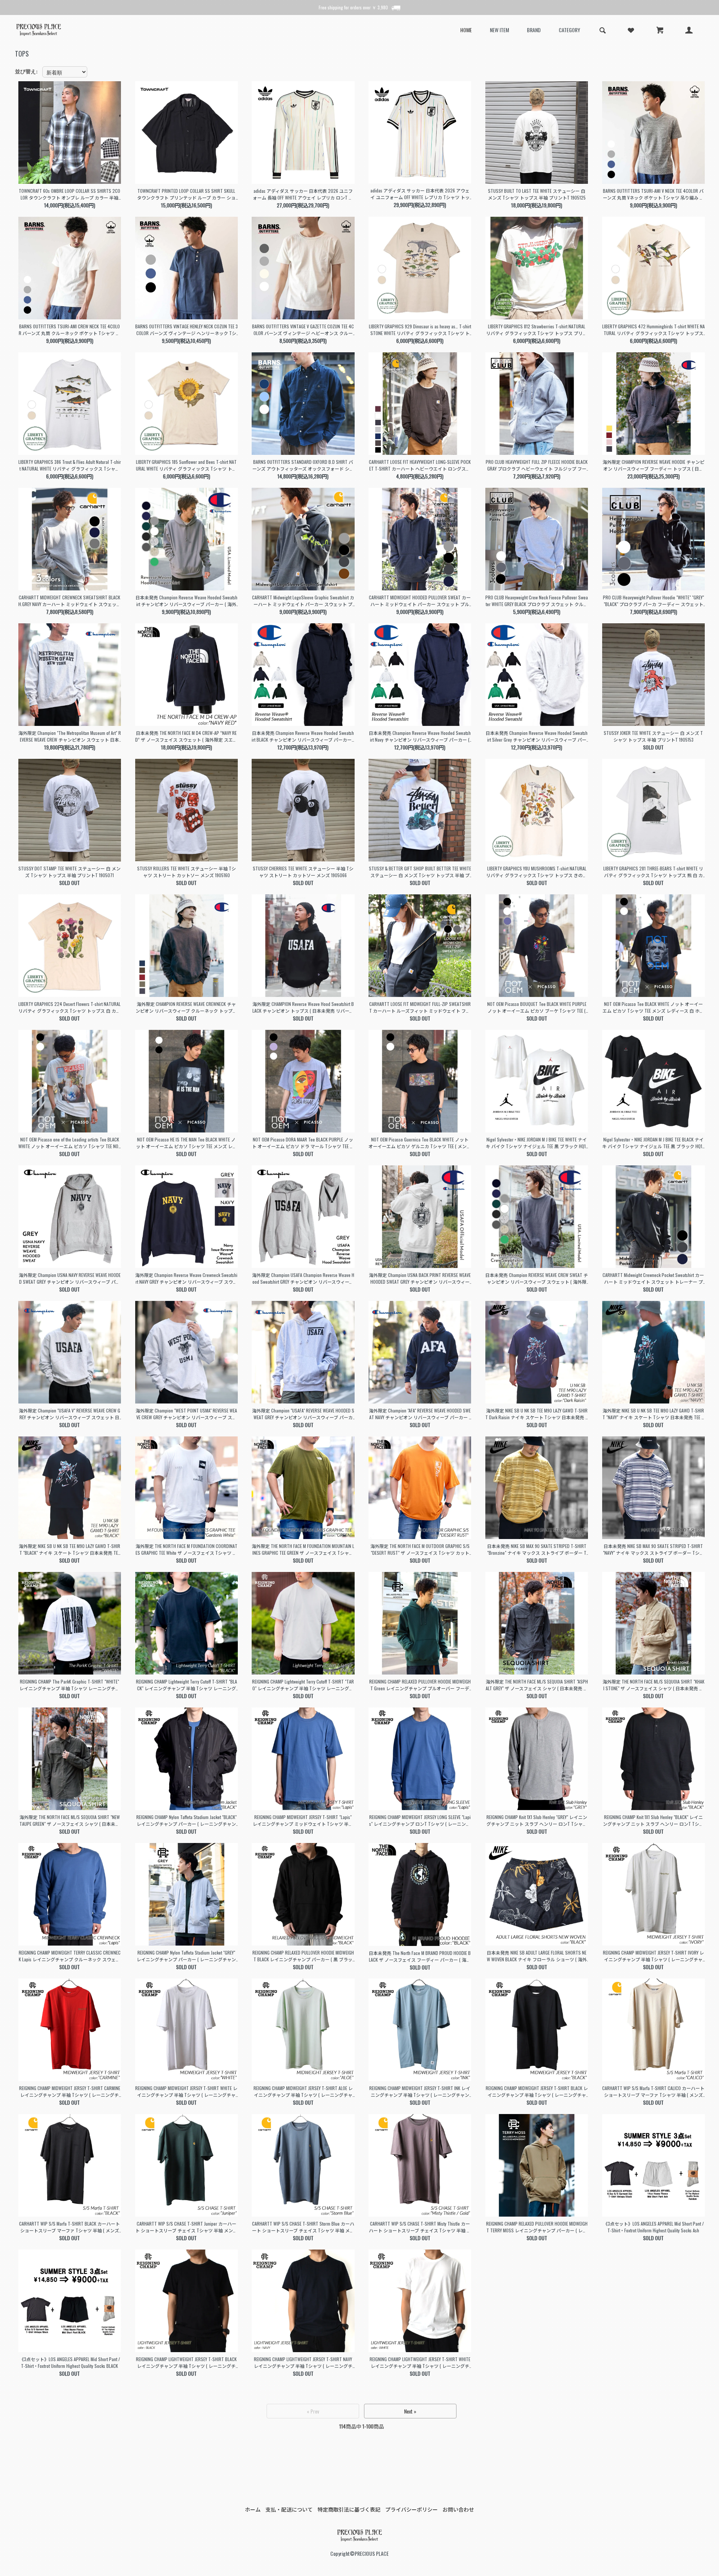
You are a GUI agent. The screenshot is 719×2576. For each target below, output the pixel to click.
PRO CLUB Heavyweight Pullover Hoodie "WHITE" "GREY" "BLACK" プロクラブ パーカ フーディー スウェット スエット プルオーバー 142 (653, 601)
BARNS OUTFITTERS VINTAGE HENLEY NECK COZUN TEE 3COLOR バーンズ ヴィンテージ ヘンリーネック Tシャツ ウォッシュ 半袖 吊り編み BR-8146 (186, 330)
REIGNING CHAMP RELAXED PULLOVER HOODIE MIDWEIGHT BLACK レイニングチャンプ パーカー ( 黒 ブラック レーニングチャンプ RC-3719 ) (303, 1956)
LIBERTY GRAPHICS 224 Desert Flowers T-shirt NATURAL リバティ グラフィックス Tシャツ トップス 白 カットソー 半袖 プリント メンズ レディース (69, 1007)
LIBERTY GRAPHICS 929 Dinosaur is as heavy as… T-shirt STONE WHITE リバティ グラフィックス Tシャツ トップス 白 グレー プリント (420, 330)
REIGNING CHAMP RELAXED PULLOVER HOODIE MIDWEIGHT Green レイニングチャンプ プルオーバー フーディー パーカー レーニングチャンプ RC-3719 (420, 1685)
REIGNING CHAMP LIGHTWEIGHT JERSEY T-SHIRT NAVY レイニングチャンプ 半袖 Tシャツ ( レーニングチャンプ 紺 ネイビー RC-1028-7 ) (303, 2363)
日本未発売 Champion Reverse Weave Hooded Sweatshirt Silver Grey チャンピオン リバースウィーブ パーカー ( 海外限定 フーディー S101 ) (537, 736)
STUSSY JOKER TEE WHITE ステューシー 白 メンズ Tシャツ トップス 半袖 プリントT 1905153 (653, 736)
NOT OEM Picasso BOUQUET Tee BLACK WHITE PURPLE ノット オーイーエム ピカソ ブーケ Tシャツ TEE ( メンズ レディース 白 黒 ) (537, 1007)
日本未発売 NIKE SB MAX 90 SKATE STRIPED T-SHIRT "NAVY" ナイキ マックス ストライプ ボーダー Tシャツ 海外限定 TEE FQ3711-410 (653, 1549)
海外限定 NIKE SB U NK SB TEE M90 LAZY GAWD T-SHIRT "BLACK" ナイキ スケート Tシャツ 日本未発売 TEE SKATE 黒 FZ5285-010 (69, 1549)
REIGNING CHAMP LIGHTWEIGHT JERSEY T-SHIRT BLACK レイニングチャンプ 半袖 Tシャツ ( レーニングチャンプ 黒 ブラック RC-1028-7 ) (186, 2363)
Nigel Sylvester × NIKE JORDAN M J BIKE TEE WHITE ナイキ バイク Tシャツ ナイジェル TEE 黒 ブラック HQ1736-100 (537, 1143)
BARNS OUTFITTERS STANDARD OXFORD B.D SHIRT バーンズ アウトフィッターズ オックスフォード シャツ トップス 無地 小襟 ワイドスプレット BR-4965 (303, 465)
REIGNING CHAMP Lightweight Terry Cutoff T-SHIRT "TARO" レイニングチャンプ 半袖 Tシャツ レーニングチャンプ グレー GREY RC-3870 (303, 1685)
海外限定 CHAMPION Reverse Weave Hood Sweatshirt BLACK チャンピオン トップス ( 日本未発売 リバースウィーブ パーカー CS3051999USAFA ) (303, 1007)
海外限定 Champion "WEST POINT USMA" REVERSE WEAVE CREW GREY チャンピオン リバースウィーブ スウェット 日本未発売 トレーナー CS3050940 (186, 1414)
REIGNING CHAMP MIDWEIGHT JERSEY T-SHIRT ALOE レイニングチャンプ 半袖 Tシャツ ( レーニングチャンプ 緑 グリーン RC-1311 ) (303, 2092)
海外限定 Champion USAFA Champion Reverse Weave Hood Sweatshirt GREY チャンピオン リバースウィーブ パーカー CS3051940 (303, 1278)
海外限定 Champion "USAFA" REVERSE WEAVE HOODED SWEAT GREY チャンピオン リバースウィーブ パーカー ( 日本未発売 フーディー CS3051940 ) (303, 1414)
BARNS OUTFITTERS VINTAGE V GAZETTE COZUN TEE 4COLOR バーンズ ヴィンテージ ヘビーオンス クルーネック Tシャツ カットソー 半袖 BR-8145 (303, 330)
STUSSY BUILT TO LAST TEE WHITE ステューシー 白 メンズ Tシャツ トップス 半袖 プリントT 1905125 (537, 194)
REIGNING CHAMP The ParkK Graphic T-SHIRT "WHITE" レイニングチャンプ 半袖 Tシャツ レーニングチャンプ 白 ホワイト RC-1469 (70, 1685)
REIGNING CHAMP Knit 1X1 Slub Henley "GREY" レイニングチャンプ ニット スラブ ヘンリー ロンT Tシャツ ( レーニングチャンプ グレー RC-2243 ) (537, 1821)
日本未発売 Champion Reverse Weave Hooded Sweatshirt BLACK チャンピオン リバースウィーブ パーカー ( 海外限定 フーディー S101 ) (303, 736)
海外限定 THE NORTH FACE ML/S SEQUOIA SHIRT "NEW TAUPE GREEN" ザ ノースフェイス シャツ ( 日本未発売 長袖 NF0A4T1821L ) (70, 1821)
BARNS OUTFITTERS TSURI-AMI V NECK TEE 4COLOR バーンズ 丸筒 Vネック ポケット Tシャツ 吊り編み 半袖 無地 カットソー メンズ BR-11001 (653, 194)
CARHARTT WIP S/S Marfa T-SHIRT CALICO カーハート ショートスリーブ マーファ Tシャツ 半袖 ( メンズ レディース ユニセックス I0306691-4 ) (653, 2092)
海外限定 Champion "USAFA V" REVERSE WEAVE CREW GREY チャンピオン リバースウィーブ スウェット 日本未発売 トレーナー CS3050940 (69, 1414)
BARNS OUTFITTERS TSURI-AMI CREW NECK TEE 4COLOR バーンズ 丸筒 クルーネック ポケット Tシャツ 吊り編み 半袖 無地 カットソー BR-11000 (69, 330)
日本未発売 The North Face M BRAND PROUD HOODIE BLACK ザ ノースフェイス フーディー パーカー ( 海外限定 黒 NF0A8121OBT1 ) (420, 1956)
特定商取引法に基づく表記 (349, 2509)
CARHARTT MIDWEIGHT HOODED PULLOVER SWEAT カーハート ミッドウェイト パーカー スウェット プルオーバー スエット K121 (420, 601)
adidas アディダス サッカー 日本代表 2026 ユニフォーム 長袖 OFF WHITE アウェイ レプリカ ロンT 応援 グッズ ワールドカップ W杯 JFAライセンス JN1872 (303, 194)
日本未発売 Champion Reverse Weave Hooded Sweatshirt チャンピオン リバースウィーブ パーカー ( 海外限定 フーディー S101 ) (186, 601)
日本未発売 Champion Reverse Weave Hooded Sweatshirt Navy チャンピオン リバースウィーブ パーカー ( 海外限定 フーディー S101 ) (420, 736)
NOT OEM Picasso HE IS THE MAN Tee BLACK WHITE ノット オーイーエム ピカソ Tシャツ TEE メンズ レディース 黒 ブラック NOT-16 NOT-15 (186, 1143)
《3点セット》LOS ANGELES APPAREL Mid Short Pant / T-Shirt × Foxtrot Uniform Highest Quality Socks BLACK (70, 2362)
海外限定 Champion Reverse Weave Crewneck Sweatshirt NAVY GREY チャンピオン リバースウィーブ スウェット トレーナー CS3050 (186, 1278)
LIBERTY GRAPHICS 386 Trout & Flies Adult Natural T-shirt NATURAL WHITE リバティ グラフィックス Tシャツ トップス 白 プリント (70, 465)
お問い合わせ (458, 2509)
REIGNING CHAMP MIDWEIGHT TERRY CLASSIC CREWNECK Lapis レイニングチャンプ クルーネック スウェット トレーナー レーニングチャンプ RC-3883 (70, 1956)
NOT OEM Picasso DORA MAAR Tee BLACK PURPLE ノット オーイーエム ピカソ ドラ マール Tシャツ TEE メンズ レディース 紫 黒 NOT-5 (303, 1143)
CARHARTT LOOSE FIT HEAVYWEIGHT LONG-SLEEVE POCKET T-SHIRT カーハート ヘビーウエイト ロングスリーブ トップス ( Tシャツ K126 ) (420, 465)
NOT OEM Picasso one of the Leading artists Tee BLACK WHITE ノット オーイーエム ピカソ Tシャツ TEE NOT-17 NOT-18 (70, 1143)
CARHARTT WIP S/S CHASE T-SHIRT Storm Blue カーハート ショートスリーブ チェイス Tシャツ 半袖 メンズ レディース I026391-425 (303, 2227)
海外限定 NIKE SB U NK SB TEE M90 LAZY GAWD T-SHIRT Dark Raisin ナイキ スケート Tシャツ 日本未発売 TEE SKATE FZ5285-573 (537, 1414)
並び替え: (26, 71)
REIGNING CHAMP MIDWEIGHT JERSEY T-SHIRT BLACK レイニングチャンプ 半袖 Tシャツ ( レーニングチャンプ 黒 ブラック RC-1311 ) (537, 2092)
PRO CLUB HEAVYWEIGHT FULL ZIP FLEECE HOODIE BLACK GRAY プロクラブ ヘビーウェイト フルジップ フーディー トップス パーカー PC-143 (537, 465)
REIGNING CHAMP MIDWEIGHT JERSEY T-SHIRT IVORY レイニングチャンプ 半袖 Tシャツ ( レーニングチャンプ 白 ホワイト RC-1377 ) (653, 1956)
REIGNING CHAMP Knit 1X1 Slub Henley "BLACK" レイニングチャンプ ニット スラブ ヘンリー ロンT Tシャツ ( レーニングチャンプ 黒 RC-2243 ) (653, 1821)
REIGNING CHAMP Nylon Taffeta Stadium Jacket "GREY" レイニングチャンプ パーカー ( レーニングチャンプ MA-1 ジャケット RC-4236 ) (186, 1956)
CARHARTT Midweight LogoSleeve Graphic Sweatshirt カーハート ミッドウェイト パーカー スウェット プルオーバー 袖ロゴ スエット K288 (303, 601)
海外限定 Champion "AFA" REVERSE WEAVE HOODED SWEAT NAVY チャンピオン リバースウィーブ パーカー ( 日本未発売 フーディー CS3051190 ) (420, 1414)
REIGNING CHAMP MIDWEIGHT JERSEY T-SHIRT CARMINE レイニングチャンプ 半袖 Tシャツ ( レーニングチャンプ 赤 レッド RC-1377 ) (70, 2092)
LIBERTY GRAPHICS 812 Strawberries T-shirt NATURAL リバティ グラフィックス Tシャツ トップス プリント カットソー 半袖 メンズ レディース (537, 330)
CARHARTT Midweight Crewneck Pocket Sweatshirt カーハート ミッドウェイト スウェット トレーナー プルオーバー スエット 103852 (653, 1278)
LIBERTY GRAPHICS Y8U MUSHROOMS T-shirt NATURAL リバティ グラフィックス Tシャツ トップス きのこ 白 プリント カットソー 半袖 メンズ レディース (537, 872)
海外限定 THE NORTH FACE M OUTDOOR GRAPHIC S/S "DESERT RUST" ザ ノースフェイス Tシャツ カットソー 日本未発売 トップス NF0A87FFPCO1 (420, 1549)
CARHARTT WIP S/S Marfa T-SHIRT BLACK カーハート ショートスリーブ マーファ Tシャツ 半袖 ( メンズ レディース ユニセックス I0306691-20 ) (69, 2227)
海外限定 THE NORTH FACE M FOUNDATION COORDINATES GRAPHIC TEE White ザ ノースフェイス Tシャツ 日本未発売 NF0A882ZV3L (186, 1549)
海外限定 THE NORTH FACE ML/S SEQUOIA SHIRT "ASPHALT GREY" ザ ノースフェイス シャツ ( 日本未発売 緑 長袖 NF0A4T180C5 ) (537, 1685)
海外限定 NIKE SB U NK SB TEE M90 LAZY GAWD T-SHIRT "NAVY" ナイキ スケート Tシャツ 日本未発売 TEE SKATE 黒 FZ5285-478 (653, 1414)
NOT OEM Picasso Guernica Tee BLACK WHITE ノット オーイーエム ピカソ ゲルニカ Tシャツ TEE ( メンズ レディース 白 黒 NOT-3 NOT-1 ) (420, 1143)
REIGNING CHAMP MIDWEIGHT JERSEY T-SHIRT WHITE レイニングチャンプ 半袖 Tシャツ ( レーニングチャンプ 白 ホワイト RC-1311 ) (186, 2092)
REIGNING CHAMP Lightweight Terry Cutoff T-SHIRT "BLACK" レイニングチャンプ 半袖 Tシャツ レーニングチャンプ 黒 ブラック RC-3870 (186, 1685)
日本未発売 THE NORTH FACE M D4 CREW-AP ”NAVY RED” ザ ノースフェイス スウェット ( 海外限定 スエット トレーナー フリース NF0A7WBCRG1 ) (186, 736)
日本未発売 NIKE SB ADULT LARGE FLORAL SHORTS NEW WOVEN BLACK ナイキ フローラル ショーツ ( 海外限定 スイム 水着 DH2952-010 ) (537, 1956)
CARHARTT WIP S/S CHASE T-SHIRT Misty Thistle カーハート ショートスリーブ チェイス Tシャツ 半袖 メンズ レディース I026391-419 (420, 2227)
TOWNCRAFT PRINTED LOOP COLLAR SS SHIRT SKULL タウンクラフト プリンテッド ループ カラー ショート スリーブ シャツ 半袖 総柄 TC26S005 (186, 194)
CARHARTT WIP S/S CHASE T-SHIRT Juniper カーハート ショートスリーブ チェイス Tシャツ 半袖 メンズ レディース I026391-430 (186, 2227)
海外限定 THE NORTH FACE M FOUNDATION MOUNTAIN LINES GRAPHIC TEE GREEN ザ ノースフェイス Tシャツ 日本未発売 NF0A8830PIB (303, 1549)
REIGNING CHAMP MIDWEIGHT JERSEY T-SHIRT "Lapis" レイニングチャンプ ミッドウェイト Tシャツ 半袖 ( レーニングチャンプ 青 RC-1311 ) (303, 1821)
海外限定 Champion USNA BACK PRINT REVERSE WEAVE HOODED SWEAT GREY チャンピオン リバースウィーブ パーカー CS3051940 (420, 1278)
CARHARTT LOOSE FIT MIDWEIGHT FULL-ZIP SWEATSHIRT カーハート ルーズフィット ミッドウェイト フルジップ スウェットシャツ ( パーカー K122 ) (420, 1007)
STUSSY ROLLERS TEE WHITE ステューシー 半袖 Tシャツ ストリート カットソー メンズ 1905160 (186, 872)
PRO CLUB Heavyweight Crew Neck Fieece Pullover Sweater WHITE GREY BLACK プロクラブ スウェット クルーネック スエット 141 (537, 601)
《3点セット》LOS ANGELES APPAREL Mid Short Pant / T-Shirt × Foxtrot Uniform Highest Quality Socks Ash (653, 2227)
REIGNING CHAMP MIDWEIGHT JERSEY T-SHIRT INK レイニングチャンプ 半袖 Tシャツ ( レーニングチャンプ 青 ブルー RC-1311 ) (420, 2092)
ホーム (253, 2509)
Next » (410, 2411)
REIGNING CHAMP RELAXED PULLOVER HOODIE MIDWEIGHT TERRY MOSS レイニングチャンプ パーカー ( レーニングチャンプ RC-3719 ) (537, 2227)
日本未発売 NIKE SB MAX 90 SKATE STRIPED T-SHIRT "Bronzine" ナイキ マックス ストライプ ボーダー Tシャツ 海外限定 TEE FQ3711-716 (537, 1549)
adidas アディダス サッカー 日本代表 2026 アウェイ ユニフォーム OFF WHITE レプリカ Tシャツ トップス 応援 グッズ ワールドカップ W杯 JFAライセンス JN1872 (420, 194)
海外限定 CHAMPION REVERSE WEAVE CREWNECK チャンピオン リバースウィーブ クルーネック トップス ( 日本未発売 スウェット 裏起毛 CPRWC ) (186, 1007)
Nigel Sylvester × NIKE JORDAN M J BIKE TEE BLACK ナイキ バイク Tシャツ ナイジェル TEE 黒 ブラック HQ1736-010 (653, 1143)
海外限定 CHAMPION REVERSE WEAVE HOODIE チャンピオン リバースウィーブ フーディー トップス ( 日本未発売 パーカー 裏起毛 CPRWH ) (653, 465)
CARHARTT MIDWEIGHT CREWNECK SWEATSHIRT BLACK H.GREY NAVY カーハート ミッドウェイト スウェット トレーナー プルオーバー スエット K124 (70, 601)
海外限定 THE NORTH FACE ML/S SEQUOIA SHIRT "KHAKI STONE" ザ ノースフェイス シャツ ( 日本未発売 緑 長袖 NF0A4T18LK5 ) (653, 1685)
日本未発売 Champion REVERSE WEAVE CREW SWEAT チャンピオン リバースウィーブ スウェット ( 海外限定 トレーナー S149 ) (537, 1278)
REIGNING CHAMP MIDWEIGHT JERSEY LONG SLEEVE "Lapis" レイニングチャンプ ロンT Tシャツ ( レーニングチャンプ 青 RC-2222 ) (420, 1821)
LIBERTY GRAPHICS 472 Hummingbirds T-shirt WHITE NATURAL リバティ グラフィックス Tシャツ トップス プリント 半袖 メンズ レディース (653, 330)
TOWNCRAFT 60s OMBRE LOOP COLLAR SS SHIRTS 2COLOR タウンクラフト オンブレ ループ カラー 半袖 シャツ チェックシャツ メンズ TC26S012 (69, 194)
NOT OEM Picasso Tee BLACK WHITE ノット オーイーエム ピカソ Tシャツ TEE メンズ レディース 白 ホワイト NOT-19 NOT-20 (653, 1007)
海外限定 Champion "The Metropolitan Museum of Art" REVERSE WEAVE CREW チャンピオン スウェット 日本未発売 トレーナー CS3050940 (70, 736)
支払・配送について (289, 2509)
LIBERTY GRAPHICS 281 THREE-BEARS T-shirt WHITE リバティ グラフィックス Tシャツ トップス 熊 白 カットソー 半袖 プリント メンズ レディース (653, 872)
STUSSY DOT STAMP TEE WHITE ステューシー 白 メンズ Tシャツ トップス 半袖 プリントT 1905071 (69, 872)
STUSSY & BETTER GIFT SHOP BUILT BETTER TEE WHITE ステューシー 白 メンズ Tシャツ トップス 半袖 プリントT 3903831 (420, 872)
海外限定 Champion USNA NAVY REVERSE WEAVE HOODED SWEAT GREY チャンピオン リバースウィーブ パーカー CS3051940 (70, 1278)
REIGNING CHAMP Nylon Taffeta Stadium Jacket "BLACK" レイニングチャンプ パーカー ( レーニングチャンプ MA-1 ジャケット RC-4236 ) (186, 1821)
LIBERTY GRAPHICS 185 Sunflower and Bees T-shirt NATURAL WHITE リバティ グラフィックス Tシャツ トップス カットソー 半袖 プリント (186, 465)
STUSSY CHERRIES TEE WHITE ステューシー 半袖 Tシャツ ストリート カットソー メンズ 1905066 (303, 872)
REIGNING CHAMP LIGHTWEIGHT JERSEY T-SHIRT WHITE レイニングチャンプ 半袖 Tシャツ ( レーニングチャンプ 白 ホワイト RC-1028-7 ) (420, 2363)
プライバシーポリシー (412, 2509)
